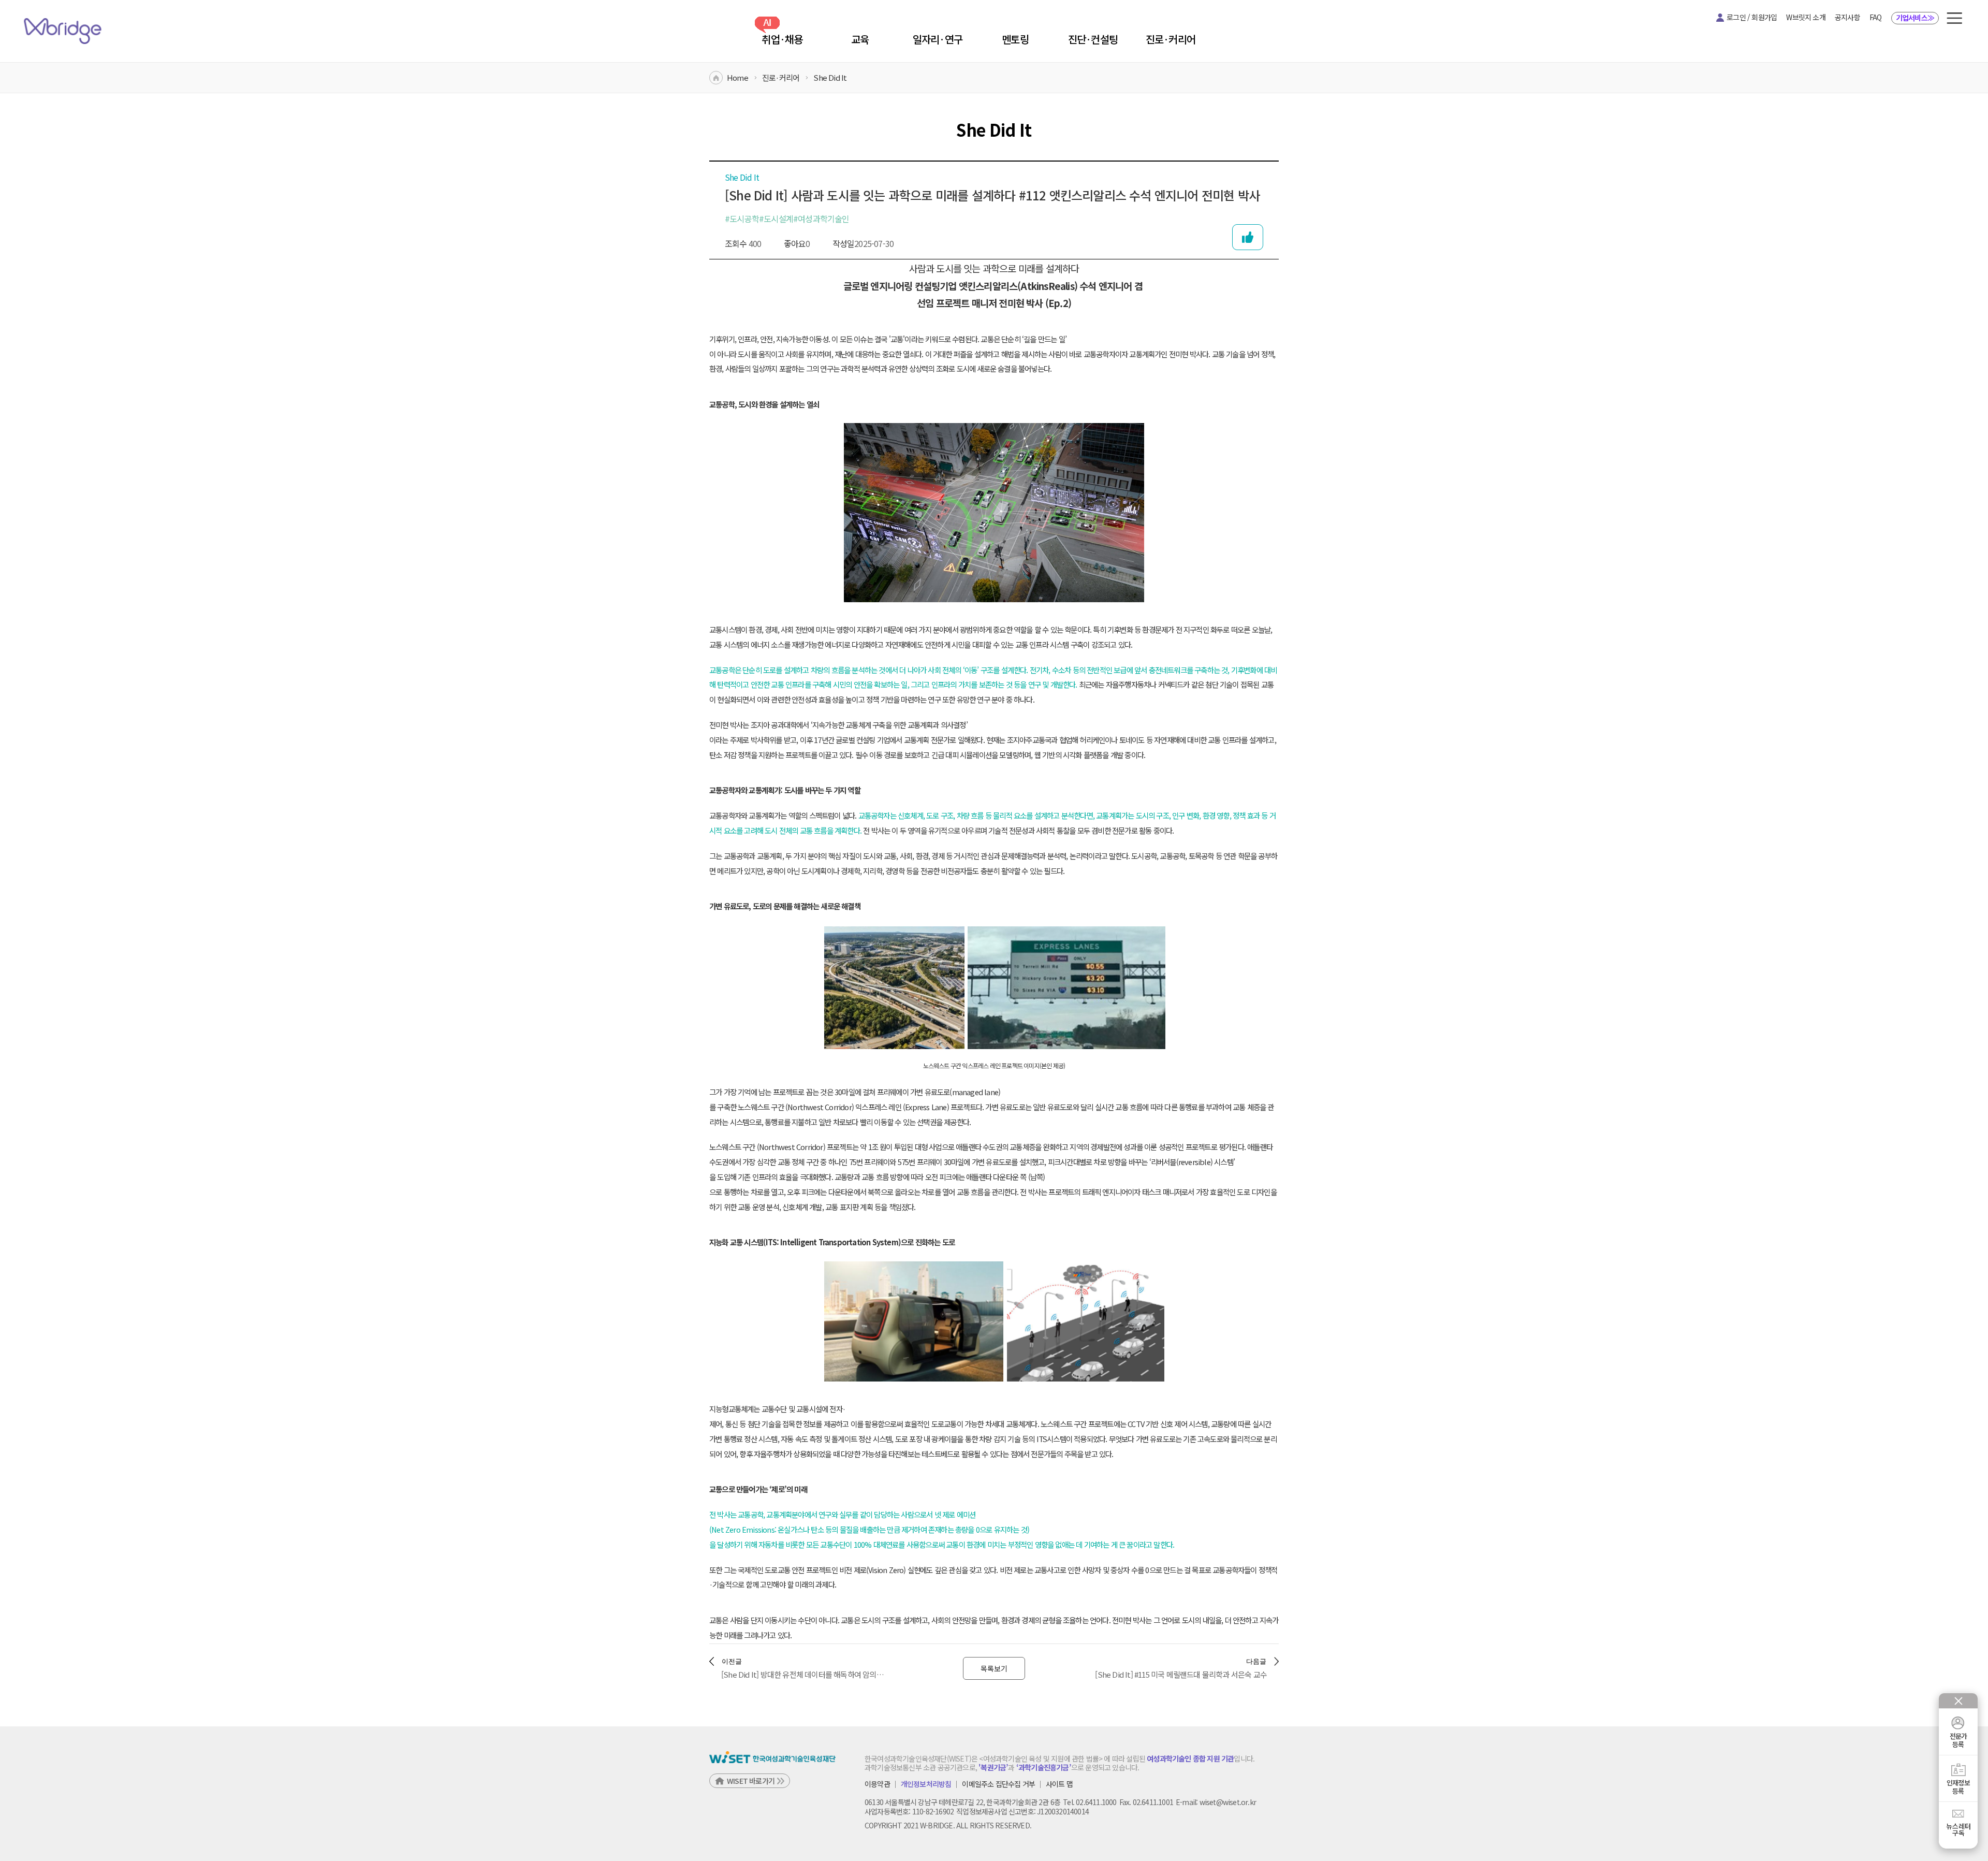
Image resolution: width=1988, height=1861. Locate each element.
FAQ (1876, 17)
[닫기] (1958, 1701)
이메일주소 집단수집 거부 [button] (998, 1784)
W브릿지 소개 (1806, 17)
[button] (1954, 18)
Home (737, 77)
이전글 (732, 1661)
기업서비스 (1915, 18)
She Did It (830, 77)
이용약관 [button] (877, 1784)
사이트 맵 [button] (1059, 1784)
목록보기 (994, 1668)
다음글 (1256, 1661)
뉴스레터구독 (1958, 1829)
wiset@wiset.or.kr (1228, 1802)
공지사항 (1847, 17)
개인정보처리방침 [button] (926, 1784)
